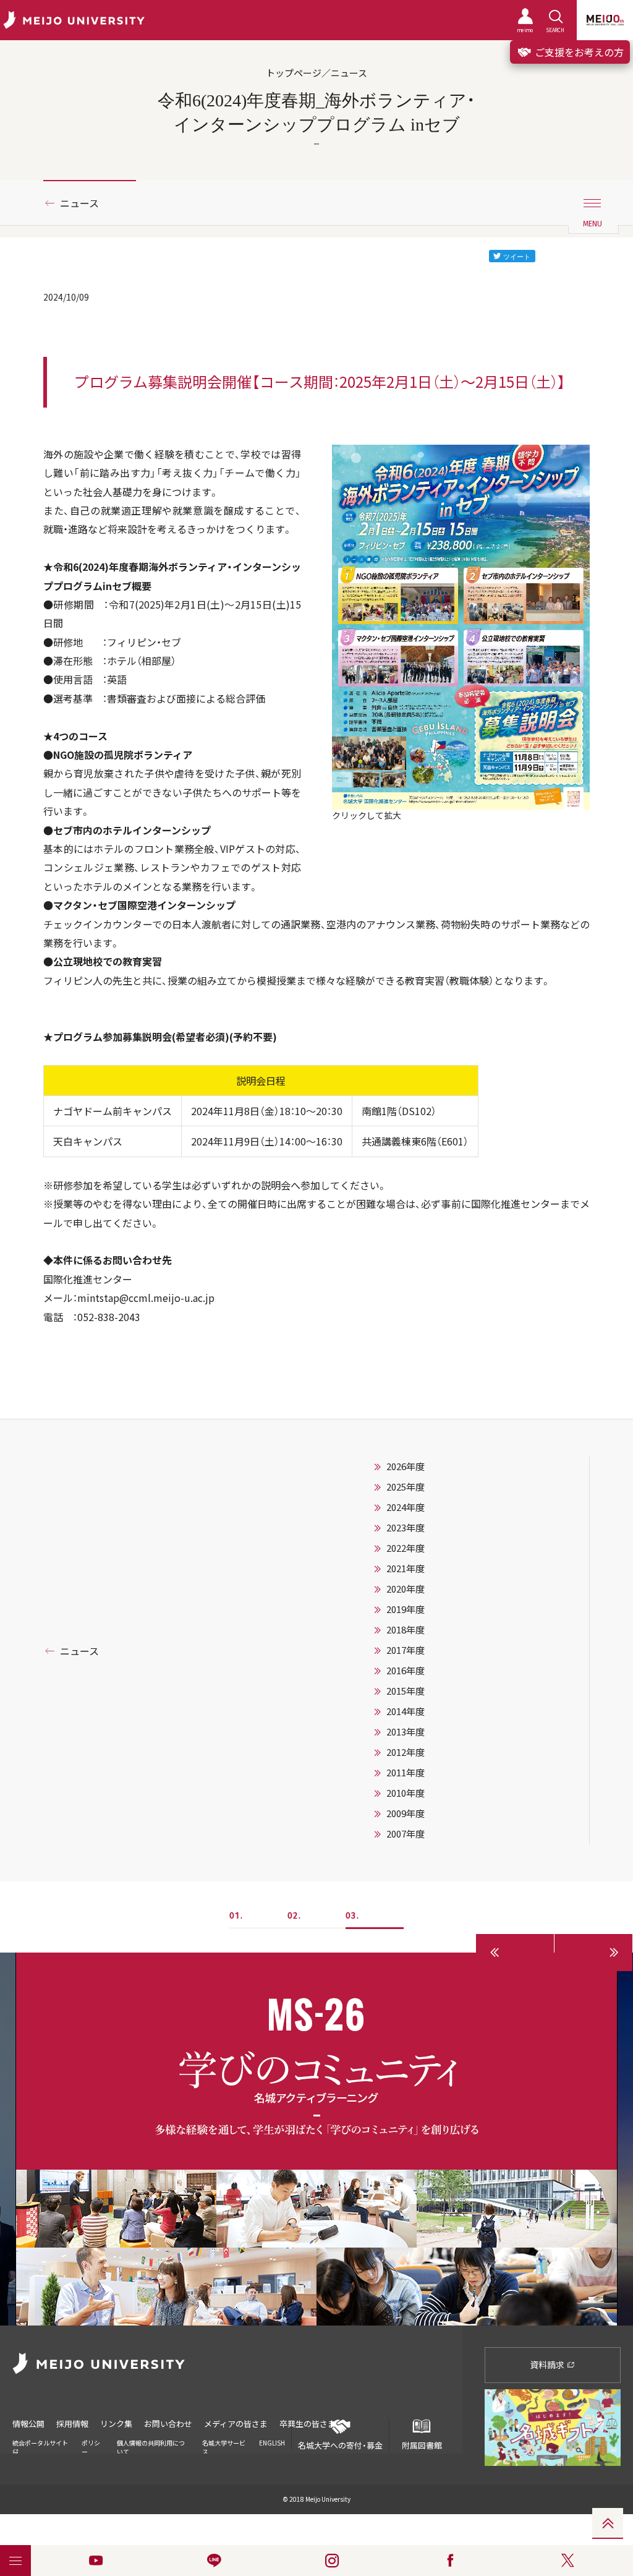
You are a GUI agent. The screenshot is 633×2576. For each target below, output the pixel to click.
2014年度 (406, 1711)
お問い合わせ (168, 2424)
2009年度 (406, 1813)
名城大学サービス (224, 2447)
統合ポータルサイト (40, 2443)
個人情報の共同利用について (151, 2447)
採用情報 (72, 2424)
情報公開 (28, 2424)
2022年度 (406, 1548)
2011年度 (406, 1773)
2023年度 (406, 1528)
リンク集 (116, 2424)
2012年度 (406, 1752)
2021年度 (406, 1568)
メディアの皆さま (236, 2424)
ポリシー (91, 2447)
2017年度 (406, 1650)
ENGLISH (272, 2443)
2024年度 (406, 1507)
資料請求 (548, 2364)
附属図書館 (422, 2445)
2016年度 (406, 1671)
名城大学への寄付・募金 (340, 2445)
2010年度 (406, 1793)
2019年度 (406, 1609)
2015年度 (406, 1691)
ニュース (79, 203)
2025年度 (406, 1487)
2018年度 (406, 1630)
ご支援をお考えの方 (578, 52)
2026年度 (406, 1466)
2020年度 (406, 1589)
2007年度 (406, 1834)
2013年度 (406, 1732)
